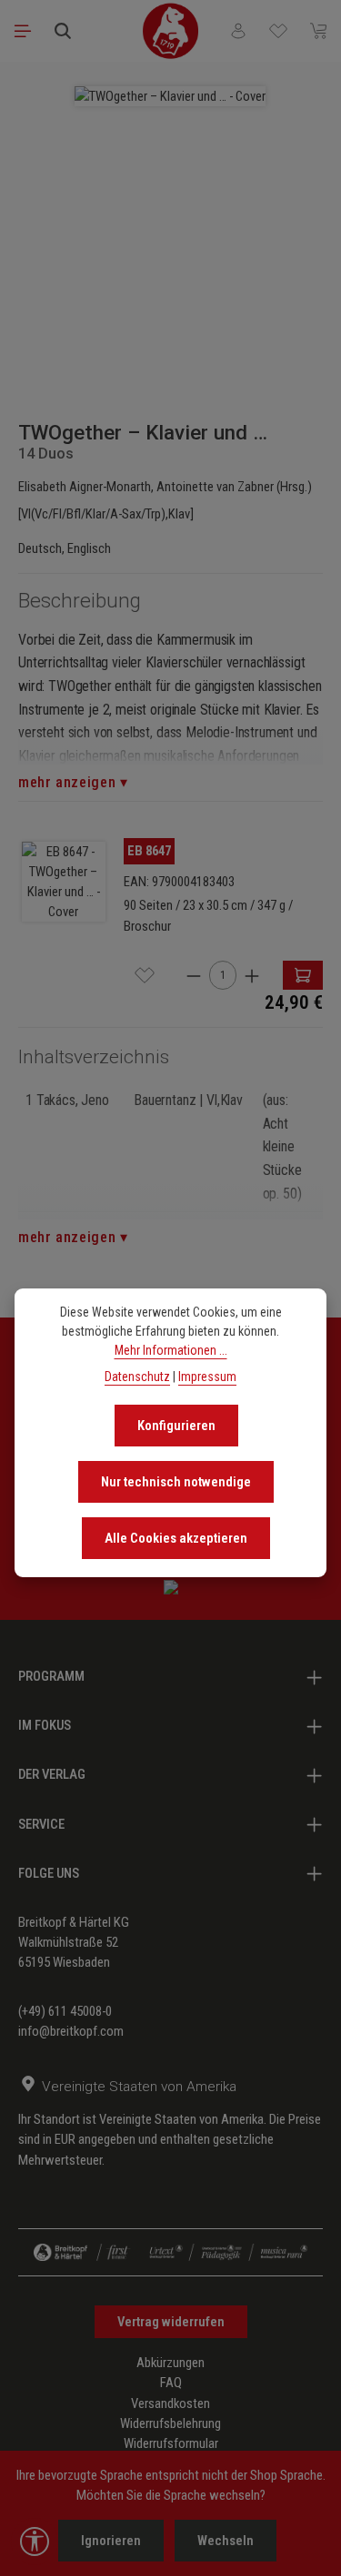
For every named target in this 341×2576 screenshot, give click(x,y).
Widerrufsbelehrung (170, 2423)
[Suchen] (63, 31)
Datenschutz (137, 1377)
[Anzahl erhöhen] (252, 976)
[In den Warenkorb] (303, 975)
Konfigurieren (176, 1426)
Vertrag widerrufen (171, 2322)
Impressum (207, 1377)
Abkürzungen (170, 2363)
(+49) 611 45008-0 (65, 2011)
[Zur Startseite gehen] (171, 31)
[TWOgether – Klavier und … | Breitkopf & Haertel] (170, 96)
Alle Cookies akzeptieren (176, 1538)
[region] (170, 232)
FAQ (171, 2383)
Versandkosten (170, 2403)
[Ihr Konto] (238, 31)
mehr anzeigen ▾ (73, 782)
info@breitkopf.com (71, 2031)
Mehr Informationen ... (171, 1350)
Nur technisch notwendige (176, 1482)
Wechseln (226, 2541)
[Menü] (23, 31)
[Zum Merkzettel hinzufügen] (145, 975)
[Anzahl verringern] (194, 976)
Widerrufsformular (171, 2443)
